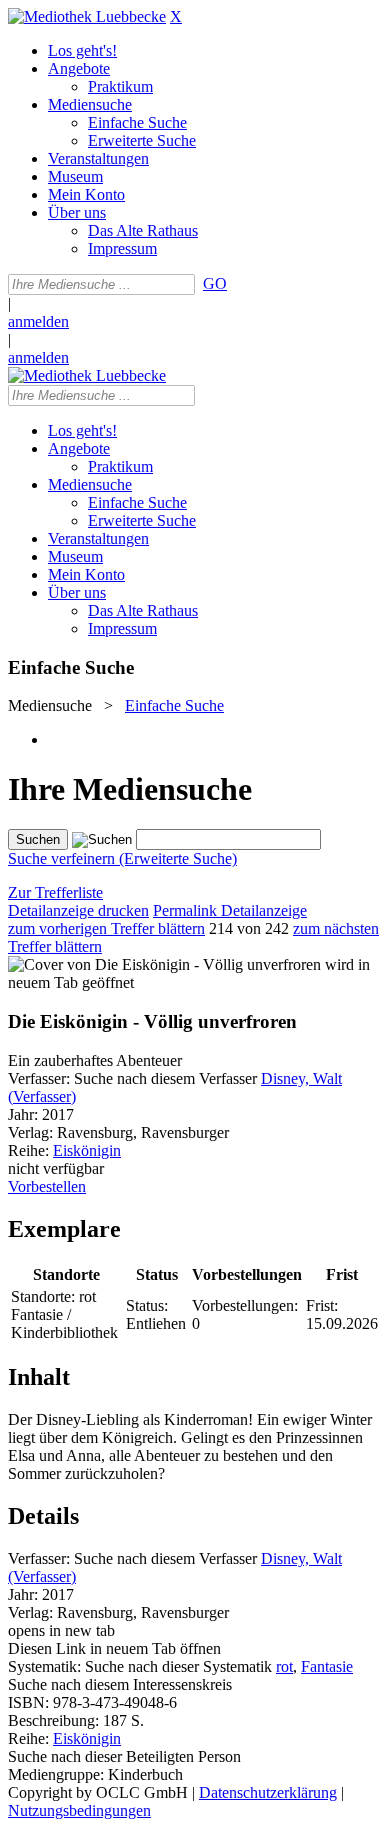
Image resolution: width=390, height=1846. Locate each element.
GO (215, 283)
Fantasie (327, 1666)
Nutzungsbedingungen (79, 1810)
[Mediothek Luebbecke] (87, 16)
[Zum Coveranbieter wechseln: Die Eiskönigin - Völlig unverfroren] (164, 964)
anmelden (38, 321)
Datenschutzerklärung (268, 1792)
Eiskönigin (87, 1150)
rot (284, 1666)
